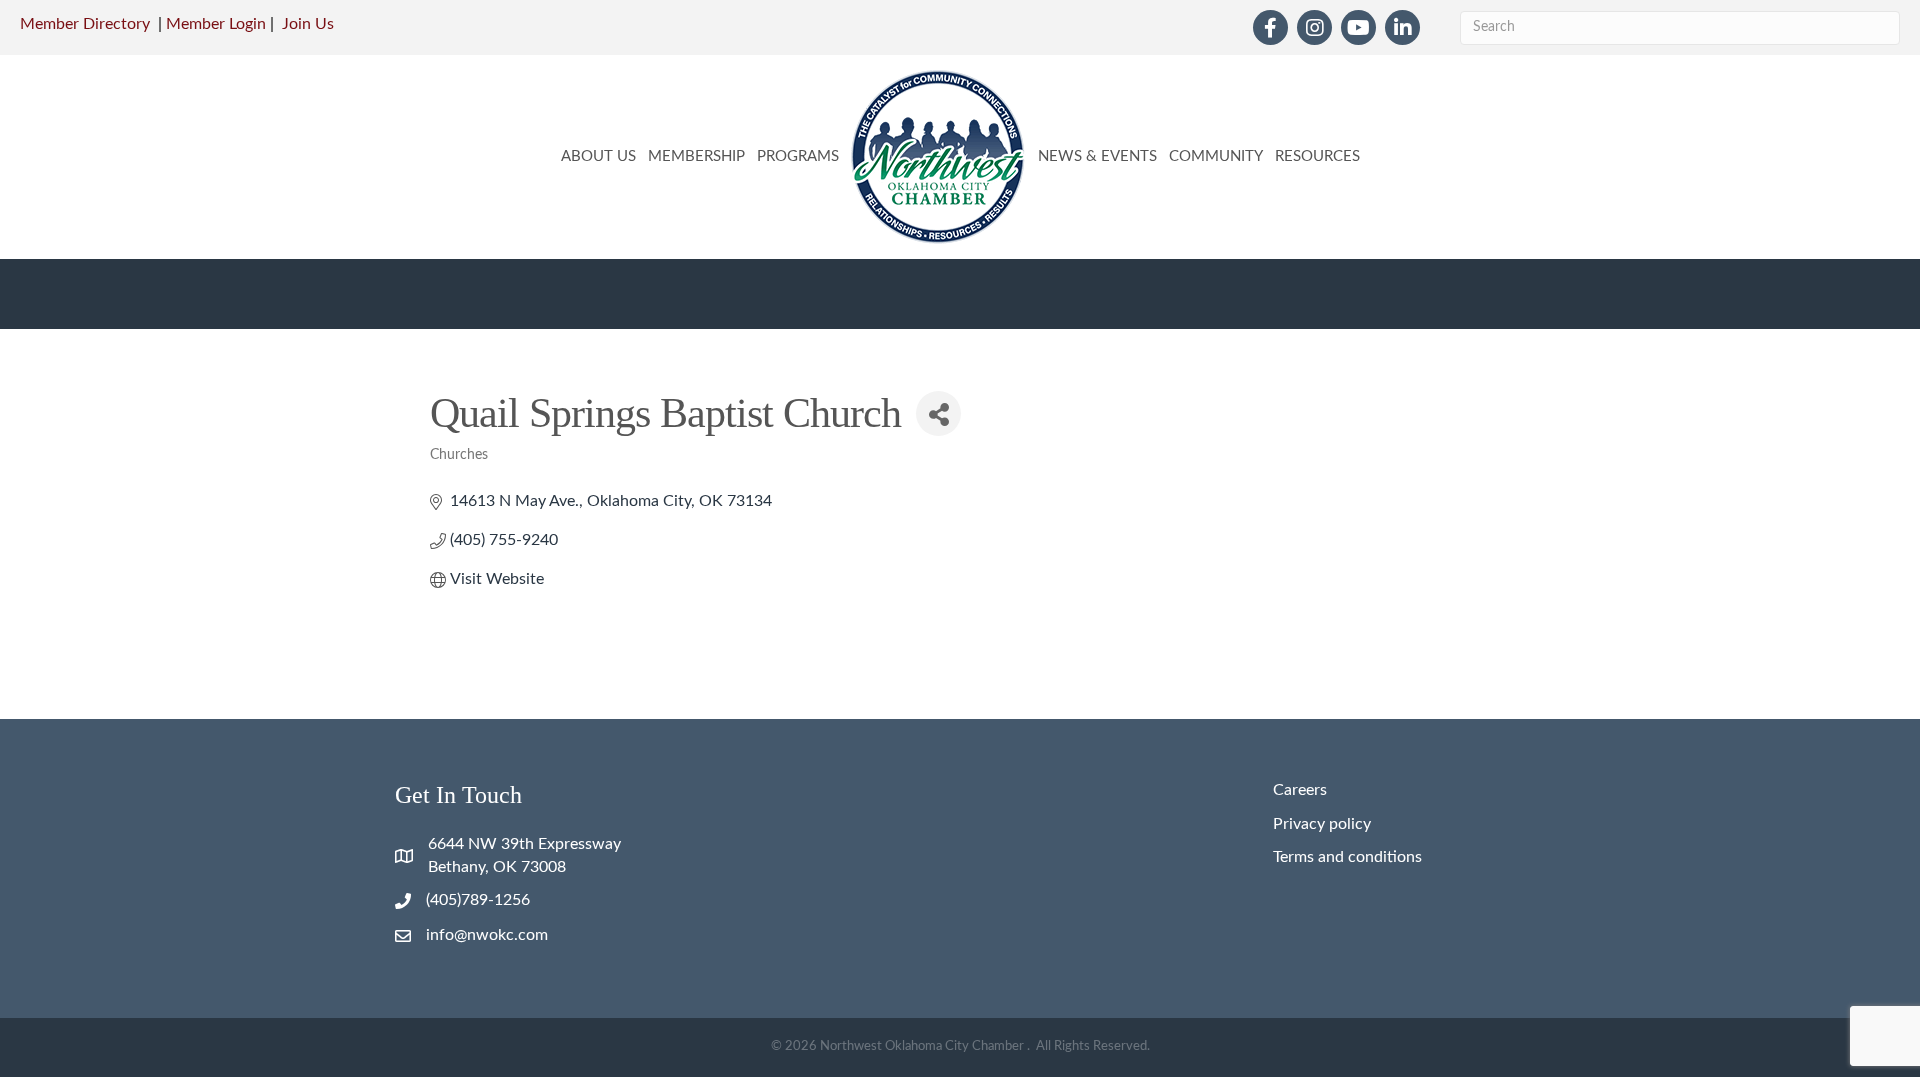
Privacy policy (1322, 824)
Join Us (308, 24)
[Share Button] (938, 413)
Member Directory (85, 24)
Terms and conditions (1347, 857)
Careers (1300, 790)
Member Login (216, 24)
